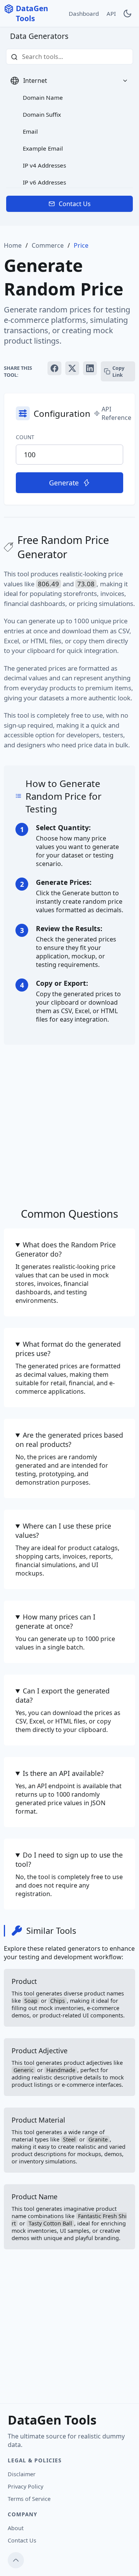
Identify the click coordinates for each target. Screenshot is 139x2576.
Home (13, 245)
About (16, 2528)
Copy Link (118, 371)
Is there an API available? (63, 1773)
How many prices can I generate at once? (55, 1621)
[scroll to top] (16, 2560)
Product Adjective (68, 2067)
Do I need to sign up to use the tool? (69, 1859)
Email (30, 131)
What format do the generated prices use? (68, 1349)
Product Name (69, 2217)
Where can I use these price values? (63, 1530)
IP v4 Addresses (44, 165)
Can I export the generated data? (63, 1695)
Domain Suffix (42, 114)
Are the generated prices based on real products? (69, 1440)
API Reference (116, 413)
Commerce (48, 245)
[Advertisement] (69, 1122)
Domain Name (43, 97)
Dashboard (84, 13)
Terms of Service (29, 2499)
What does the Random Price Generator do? (66, 1249)
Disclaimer (22, 2474)
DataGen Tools (32, 13)
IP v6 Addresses (44, 182)
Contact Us (75, 204)
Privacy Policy (25, 2486)
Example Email (43, 148)
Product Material (69, 2140)
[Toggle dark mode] (127, 13)
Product (68, 1998)
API (111, 13)
